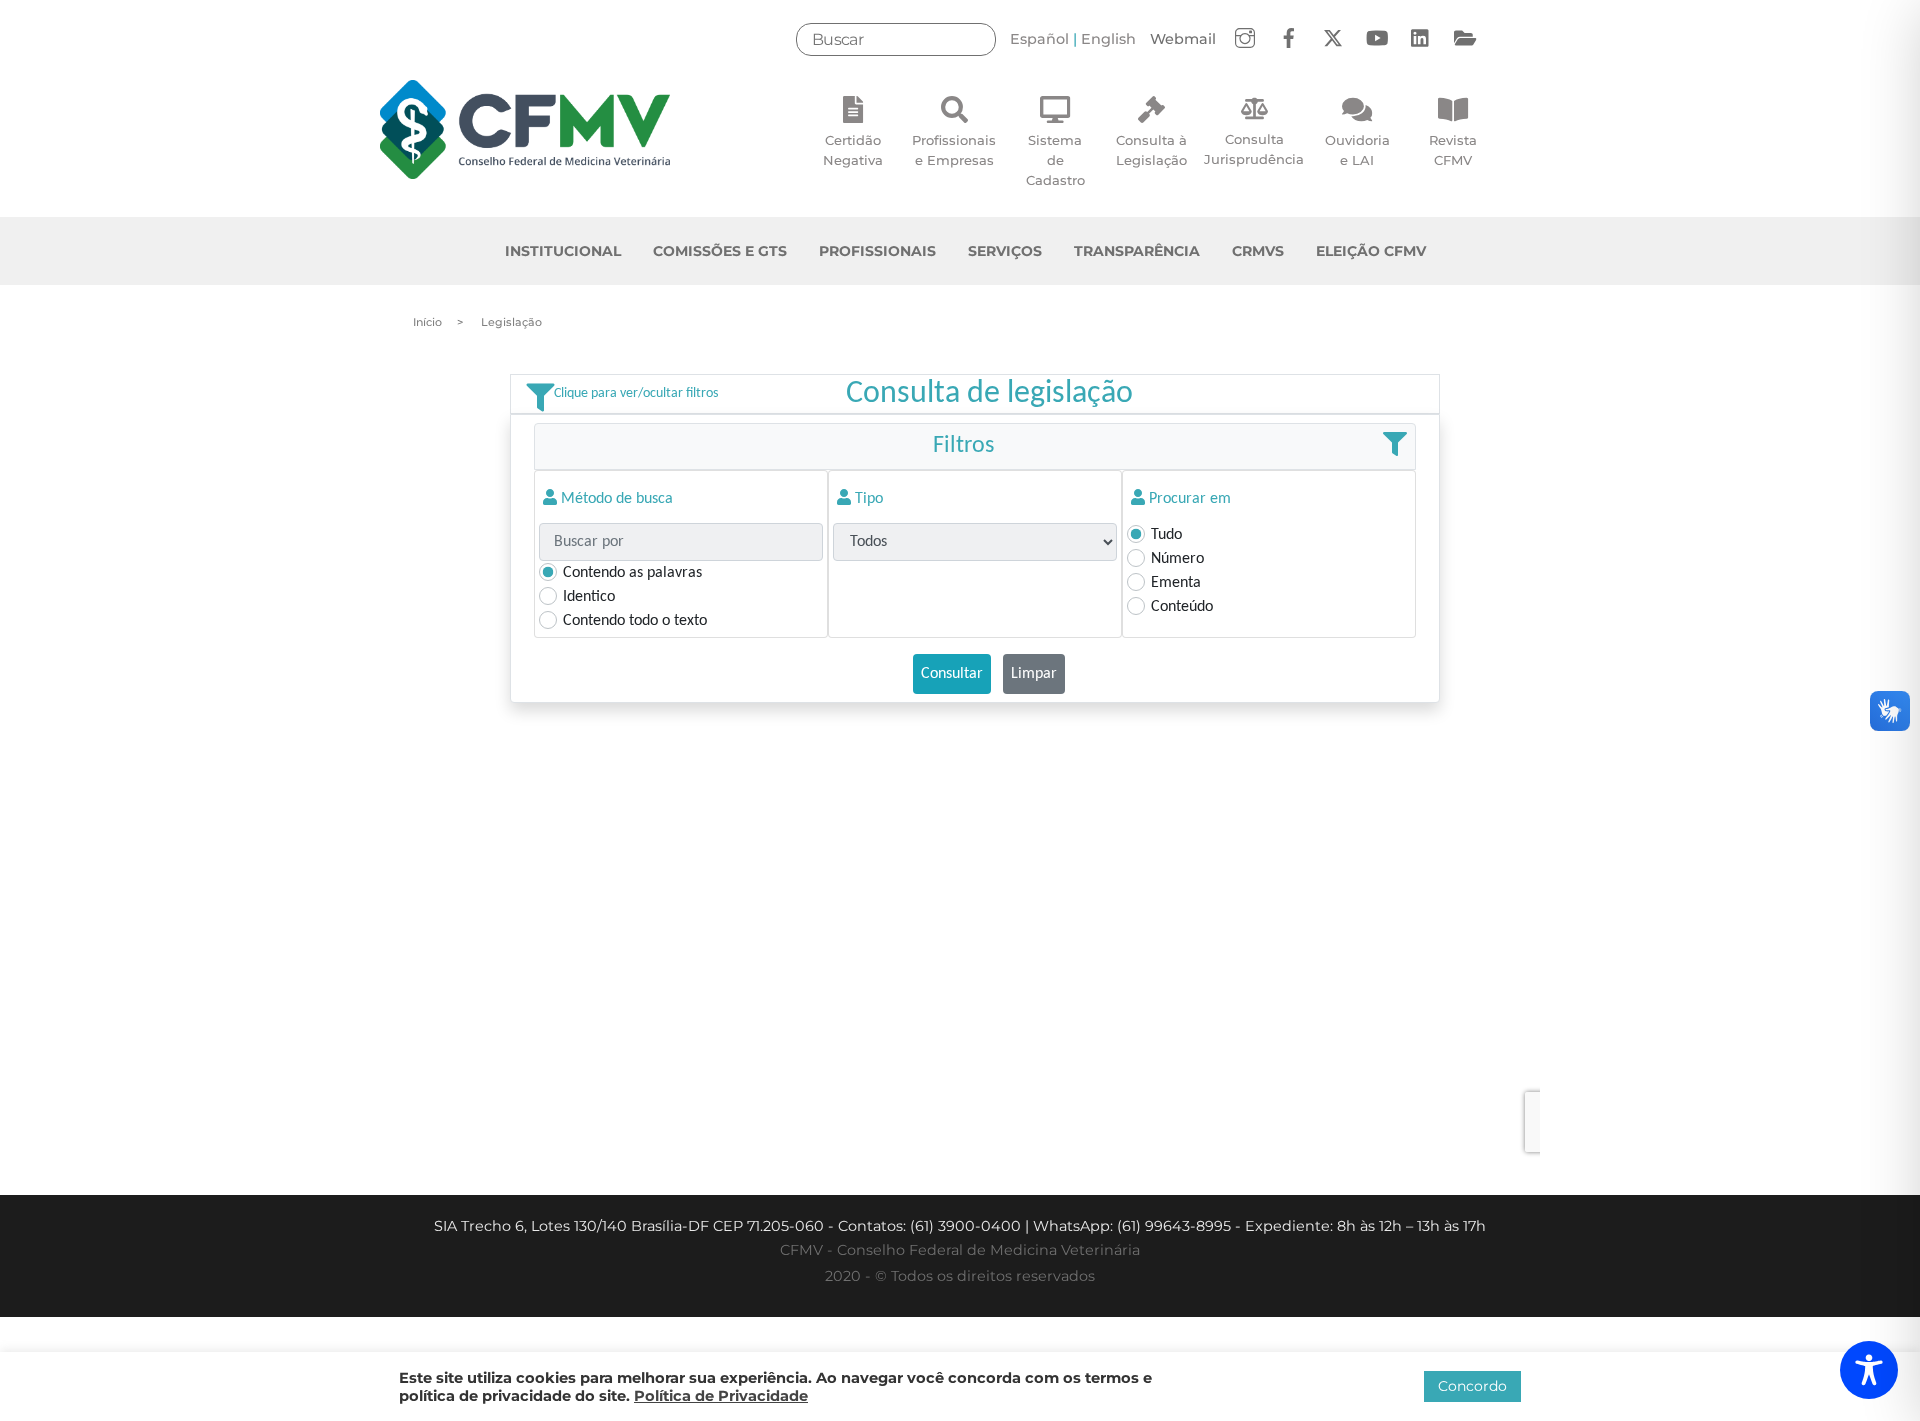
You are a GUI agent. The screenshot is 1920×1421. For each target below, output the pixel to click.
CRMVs (1258, 251)
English (1108, 39)
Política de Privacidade (721, 1396)
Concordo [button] (1472, 1386)
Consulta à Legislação (1151, 150)
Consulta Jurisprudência (1254, 149)
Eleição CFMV (1371, 251)
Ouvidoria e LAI (1357, 150)
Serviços (1005, 251)
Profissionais (877, 251)
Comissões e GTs (720, 251)
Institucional (563, 251)
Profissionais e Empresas (954, 150)
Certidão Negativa (853, 150)
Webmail (1183, 39)
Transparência (1137, 251)
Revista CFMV (1453, 150)
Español (1039, 39)
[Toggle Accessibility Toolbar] (1869, 1370)
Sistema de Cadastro (1055, 160)
